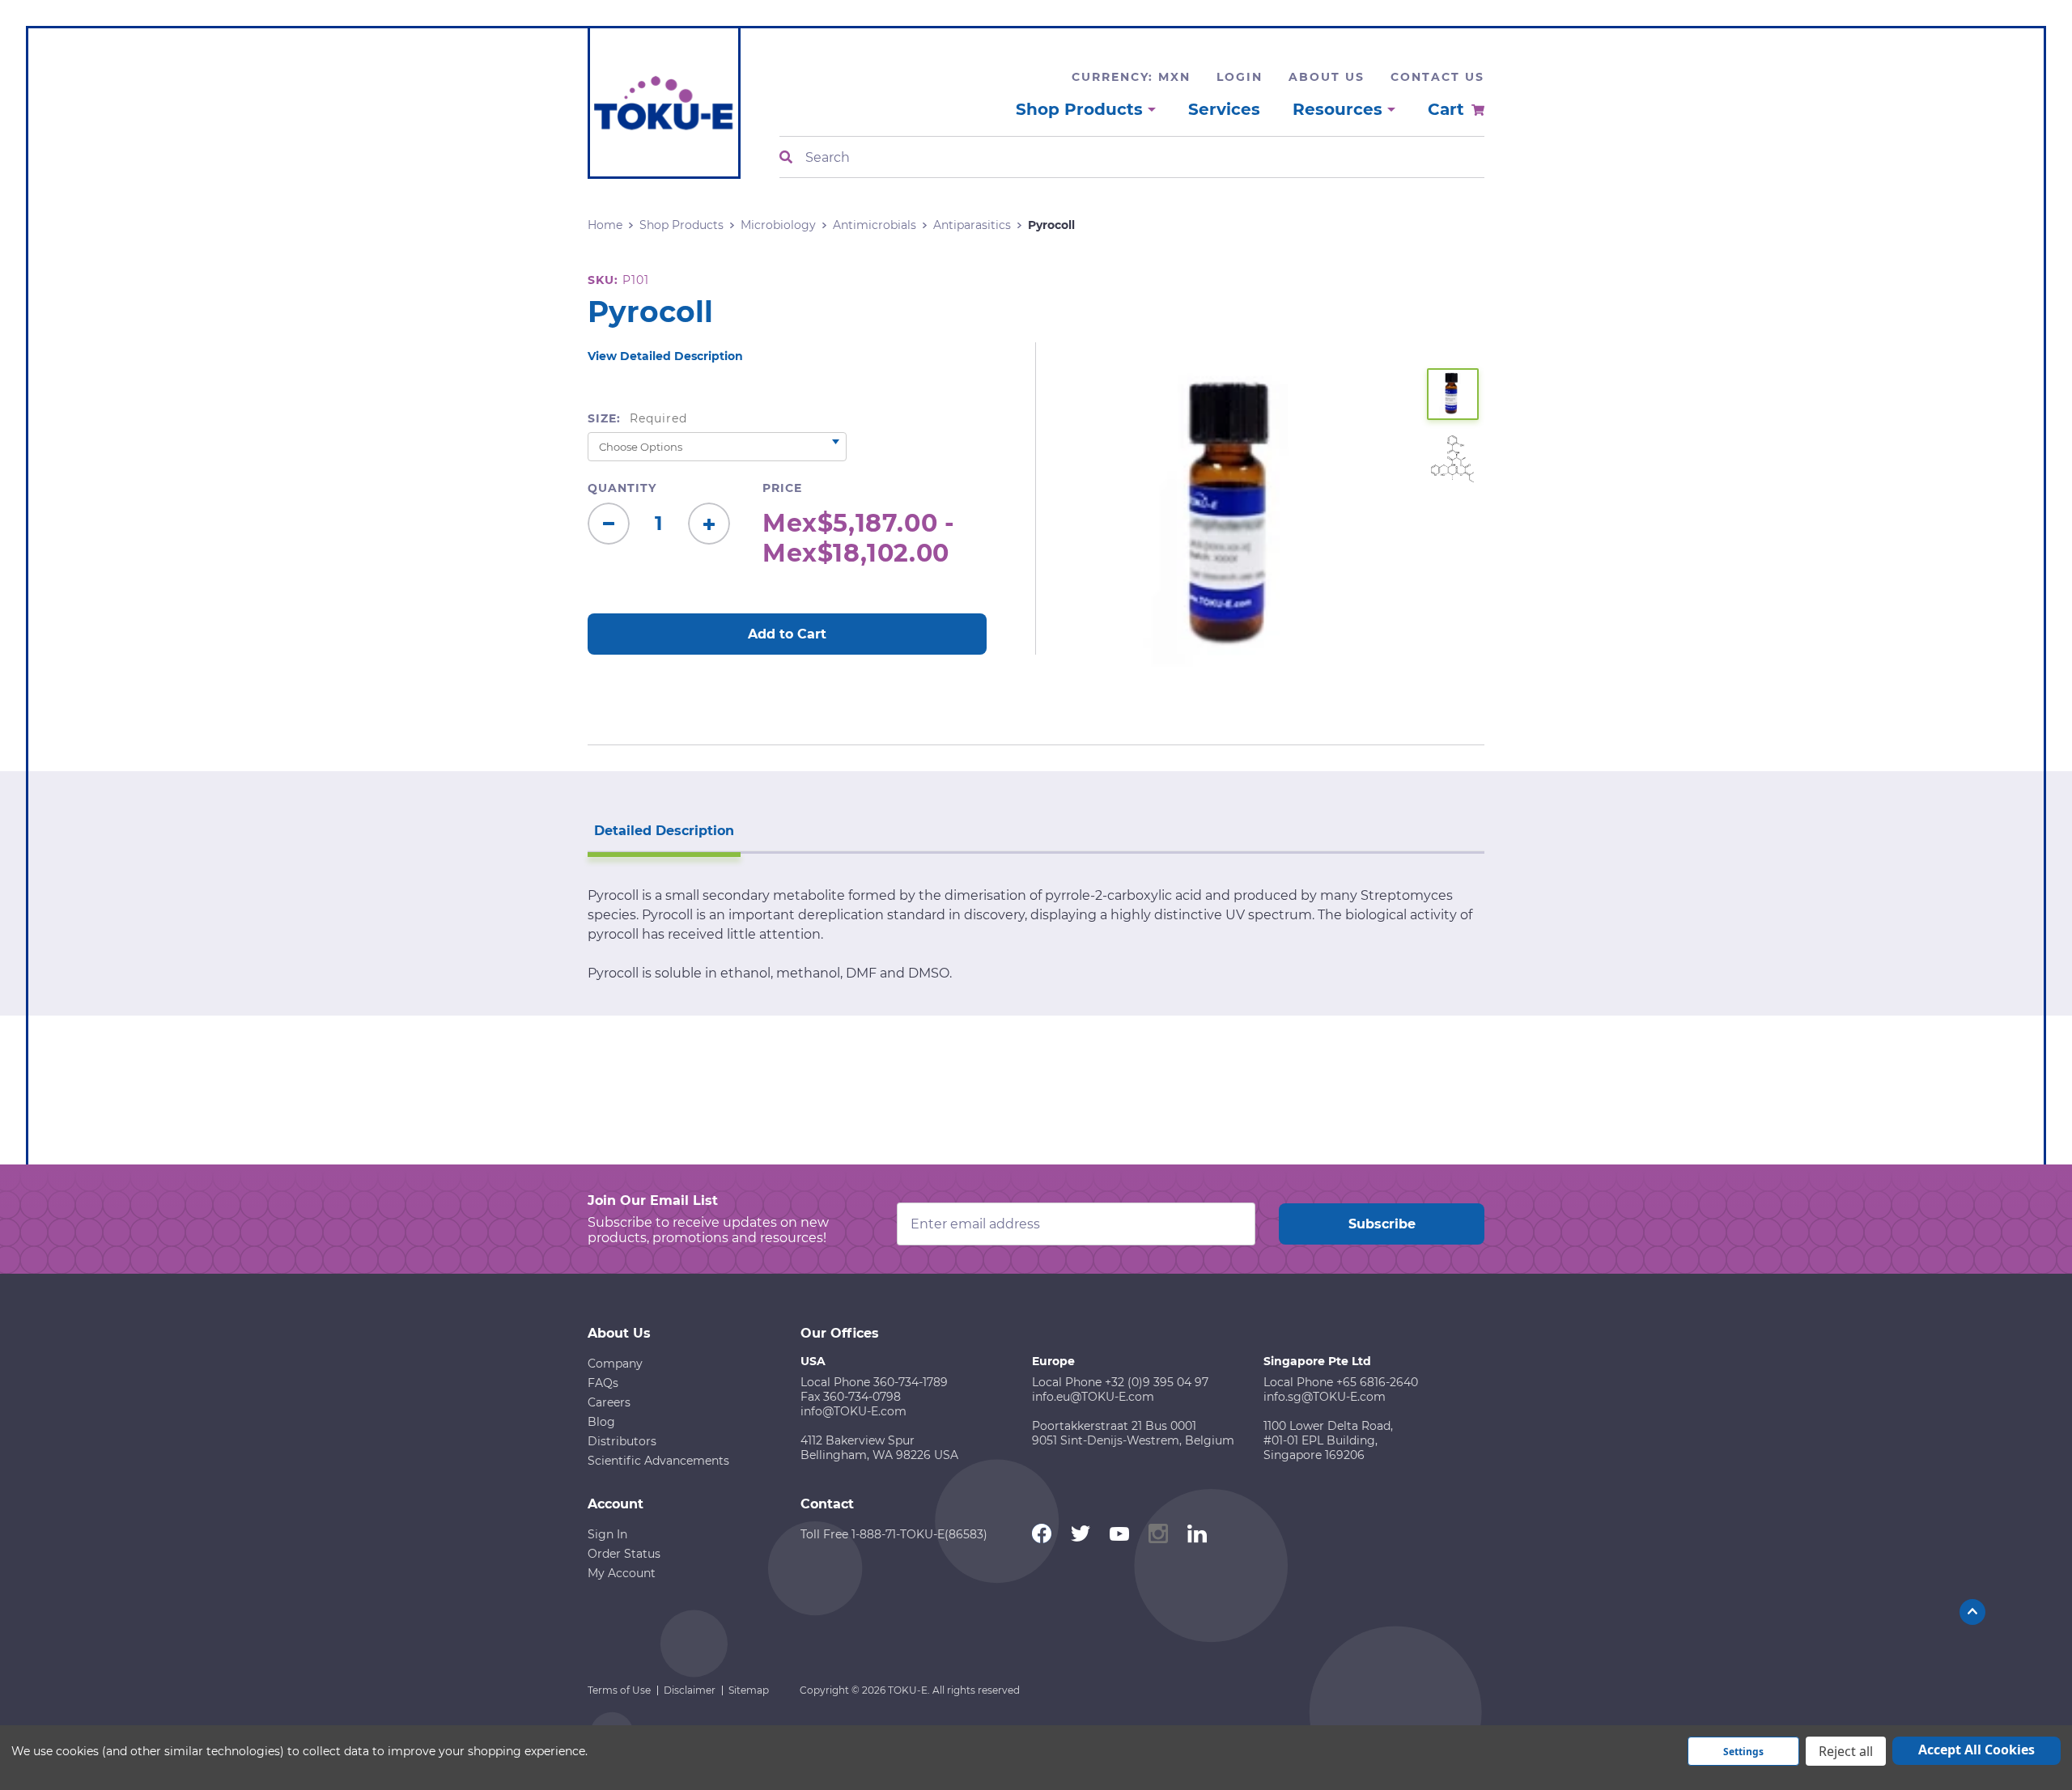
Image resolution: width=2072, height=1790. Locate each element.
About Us (1327, 77)
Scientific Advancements (658, 1461)
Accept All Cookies (1976, 1750)
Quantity (622, 488)
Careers (609, 1402)
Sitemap (749, 1690)
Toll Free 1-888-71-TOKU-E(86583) (894, 1534)
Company (615, 1364)
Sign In (607, 1534)
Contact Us (1437, 77)
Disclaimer (690, 1690)
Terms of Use (619, 1690)
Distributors (622, 1441)
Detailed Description (664, 831)
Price (782, 488)
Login (1240, 77)
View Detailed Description (665, 356)
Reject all (1846, 1751)
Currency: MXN (1131, 77)
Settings (1743, 1752)
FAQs (603, 1383)
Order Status (624, 1554)
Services (1224, 109)
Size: (637, 418)
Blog (601, 1422)
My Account (622, 1573)
